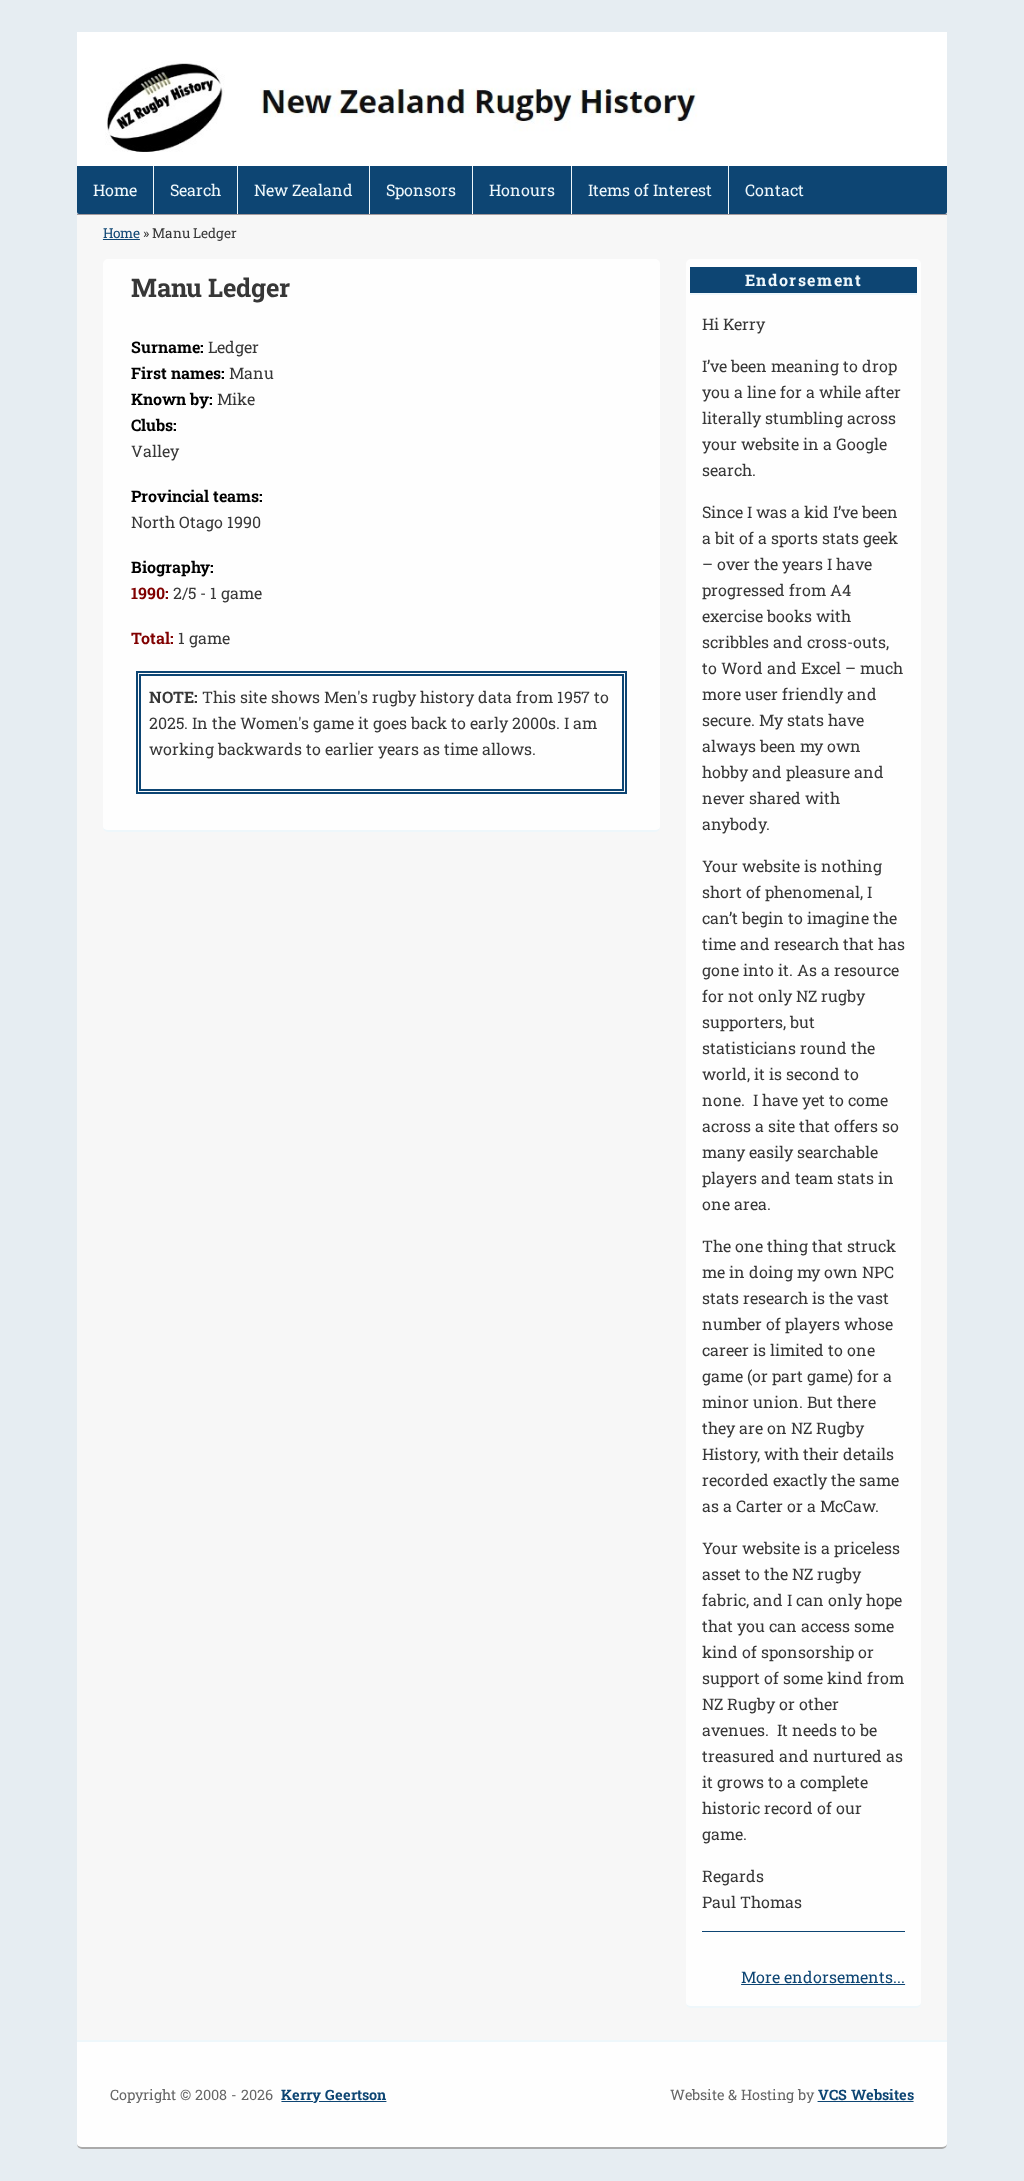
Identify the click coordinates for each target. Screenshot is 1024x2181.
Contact (774, 189)
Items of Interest (650, 189)
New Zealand (303, 189)
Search (195, 189)
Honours (522, 189)
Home (115, 189)
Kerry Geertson (333, 2094)
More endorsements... (823, 1976)
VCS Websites (866, 2094)
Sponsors (421, 189)
